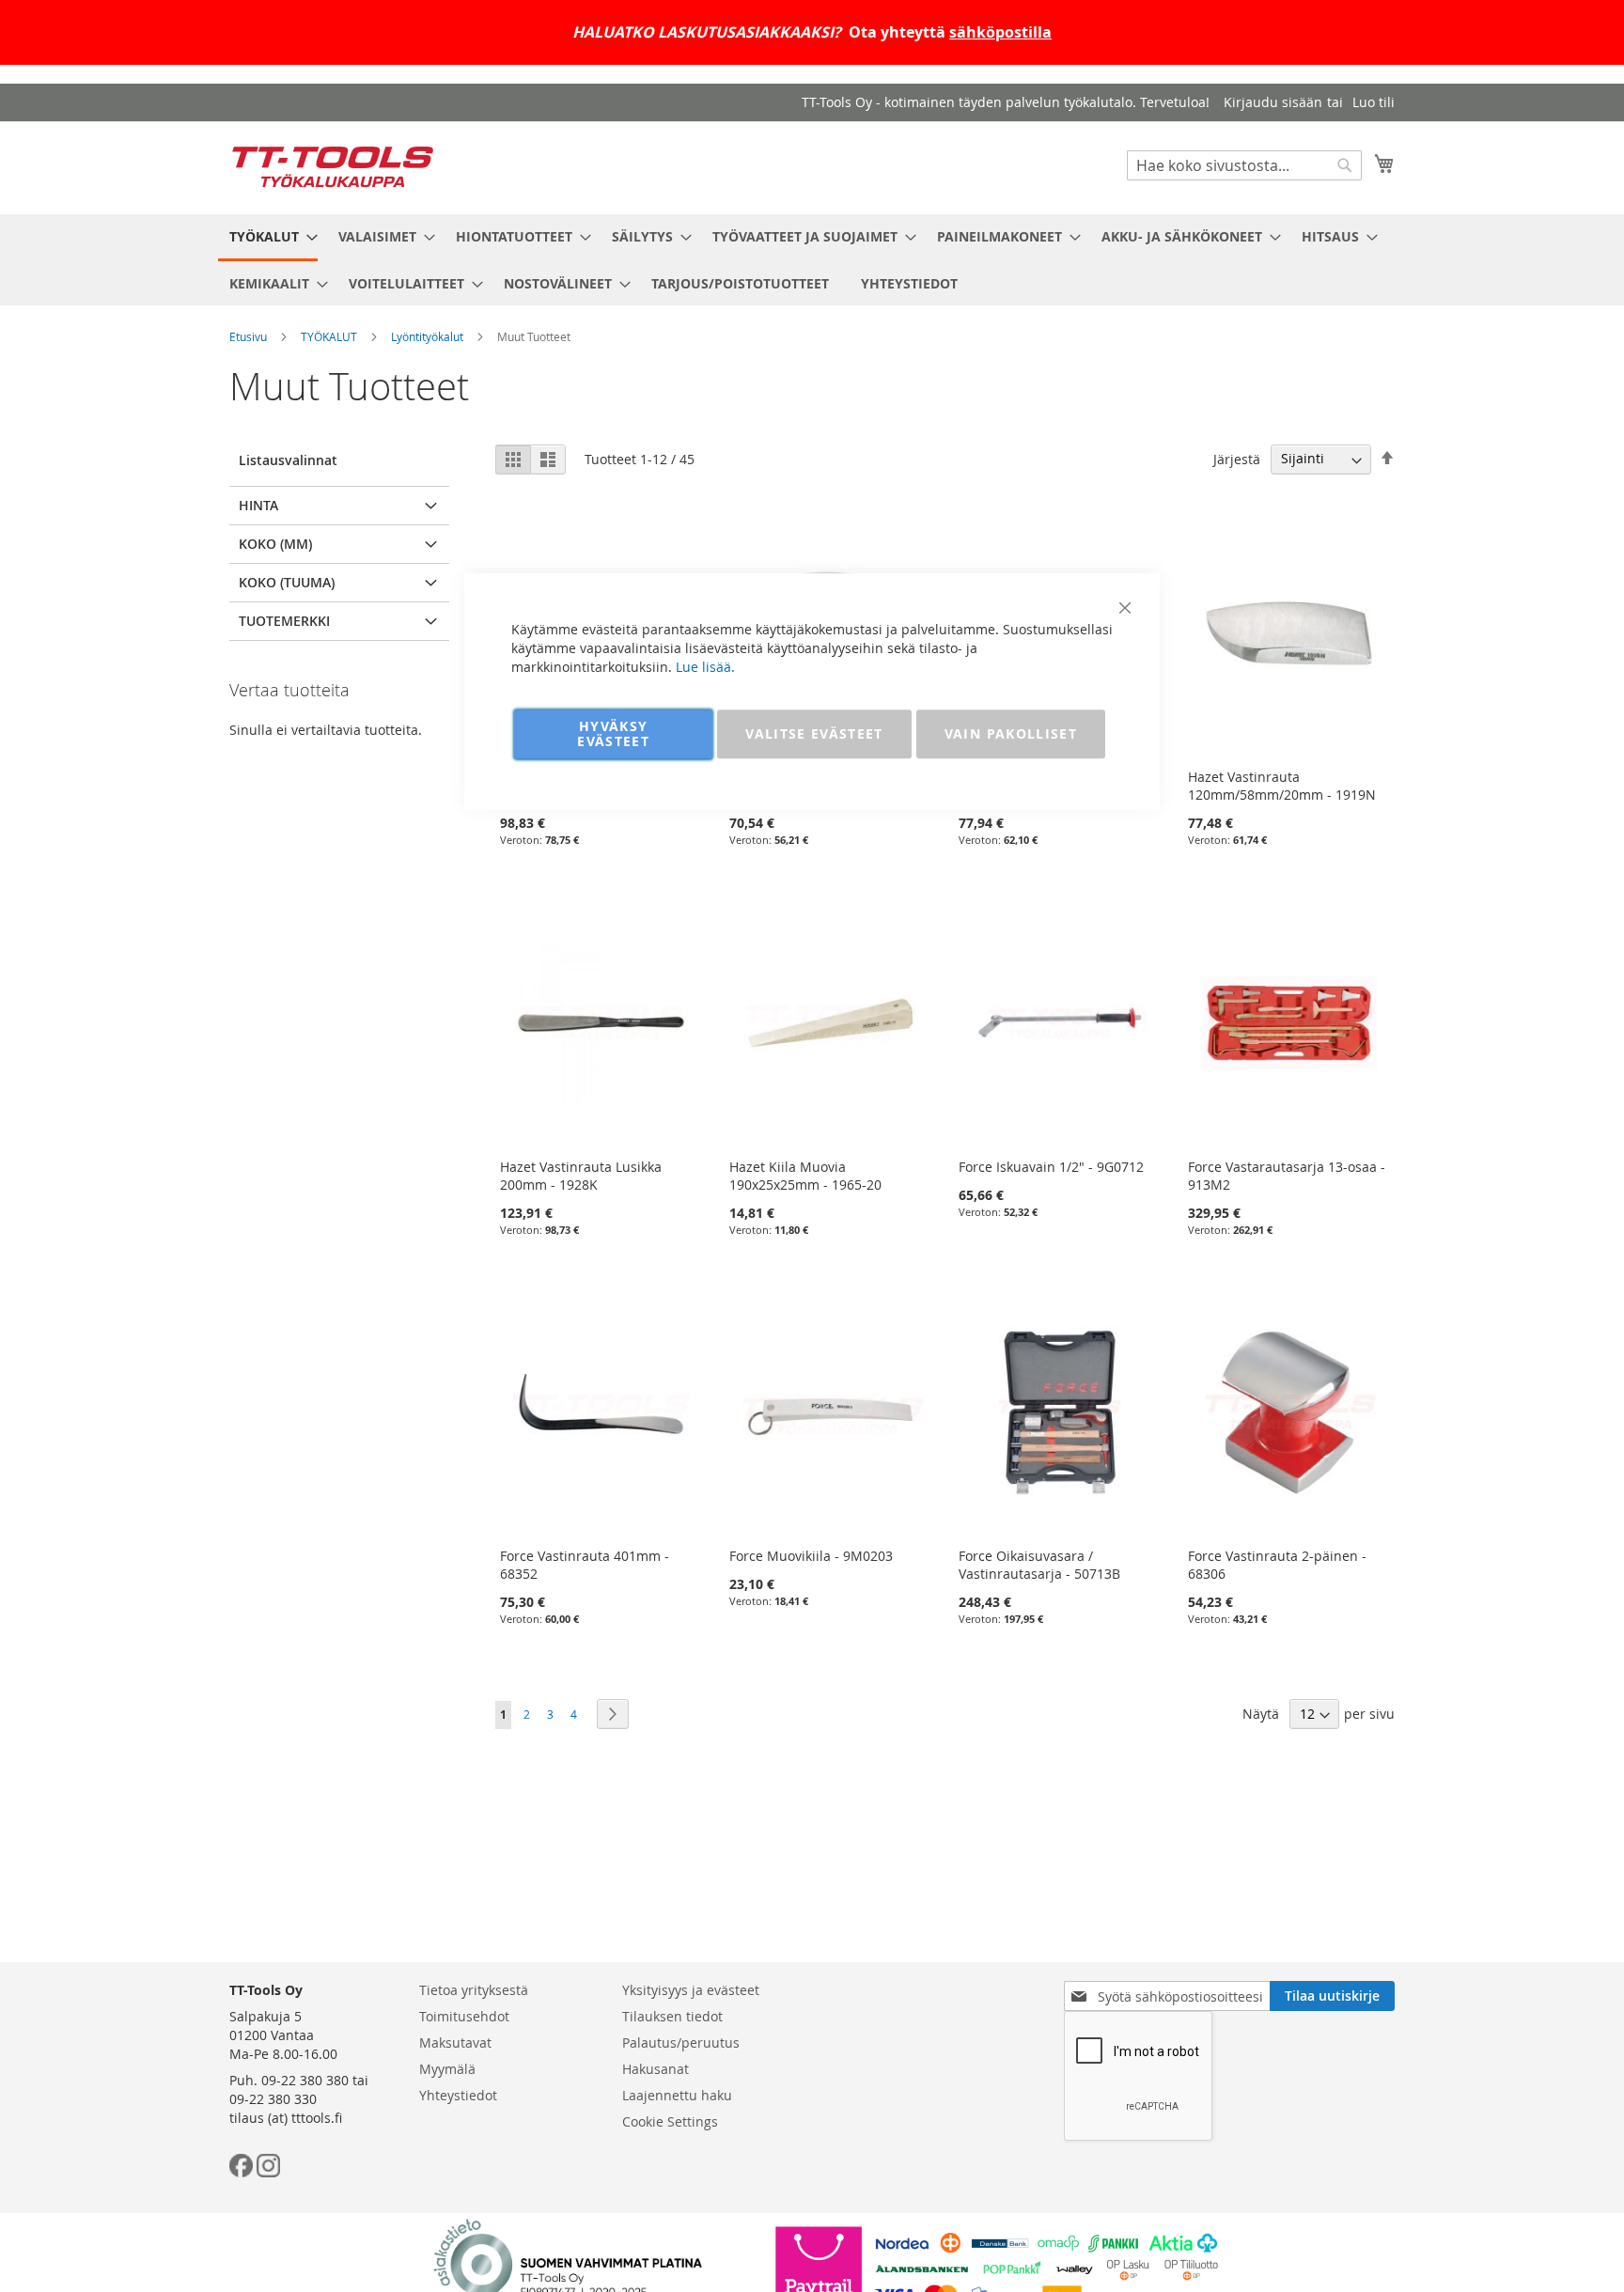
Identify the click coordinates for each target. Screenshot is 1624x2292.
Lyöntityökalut (427, 336)
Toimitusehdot (464, 2016)
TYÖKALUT (329, 336)
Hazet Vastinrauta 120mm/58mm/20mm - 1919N (1282, 786)
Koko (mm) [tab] (275, 544)
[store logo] (333, 167)
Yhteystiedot (458, 2095)
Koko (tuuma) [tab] (287, 582)
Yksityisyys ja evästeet (691, 1990)
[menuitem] (268, 238)
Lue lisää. (705, 667)
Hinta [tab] (258, 505)
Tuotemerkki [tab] (284, 621)
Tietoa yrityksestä (474, 1990)
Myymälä (447, 2069)
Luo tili (1374, 102)
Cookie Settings (670, 2121)
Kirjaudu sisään (1273, 102)
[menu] (812, 260)
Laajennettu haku (677, 2095)
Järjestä (1237, 458)
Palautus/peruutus (681, 2043)
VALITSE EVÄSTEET (814, 733)
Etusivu (248, 336)
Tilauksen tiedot (672, 2016)
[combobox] (1244, 165)
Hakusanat (656, 2069)
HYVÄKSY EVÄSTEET (613, 733)
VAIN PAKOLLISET (1011, 733)
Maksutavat (455, 2043)
